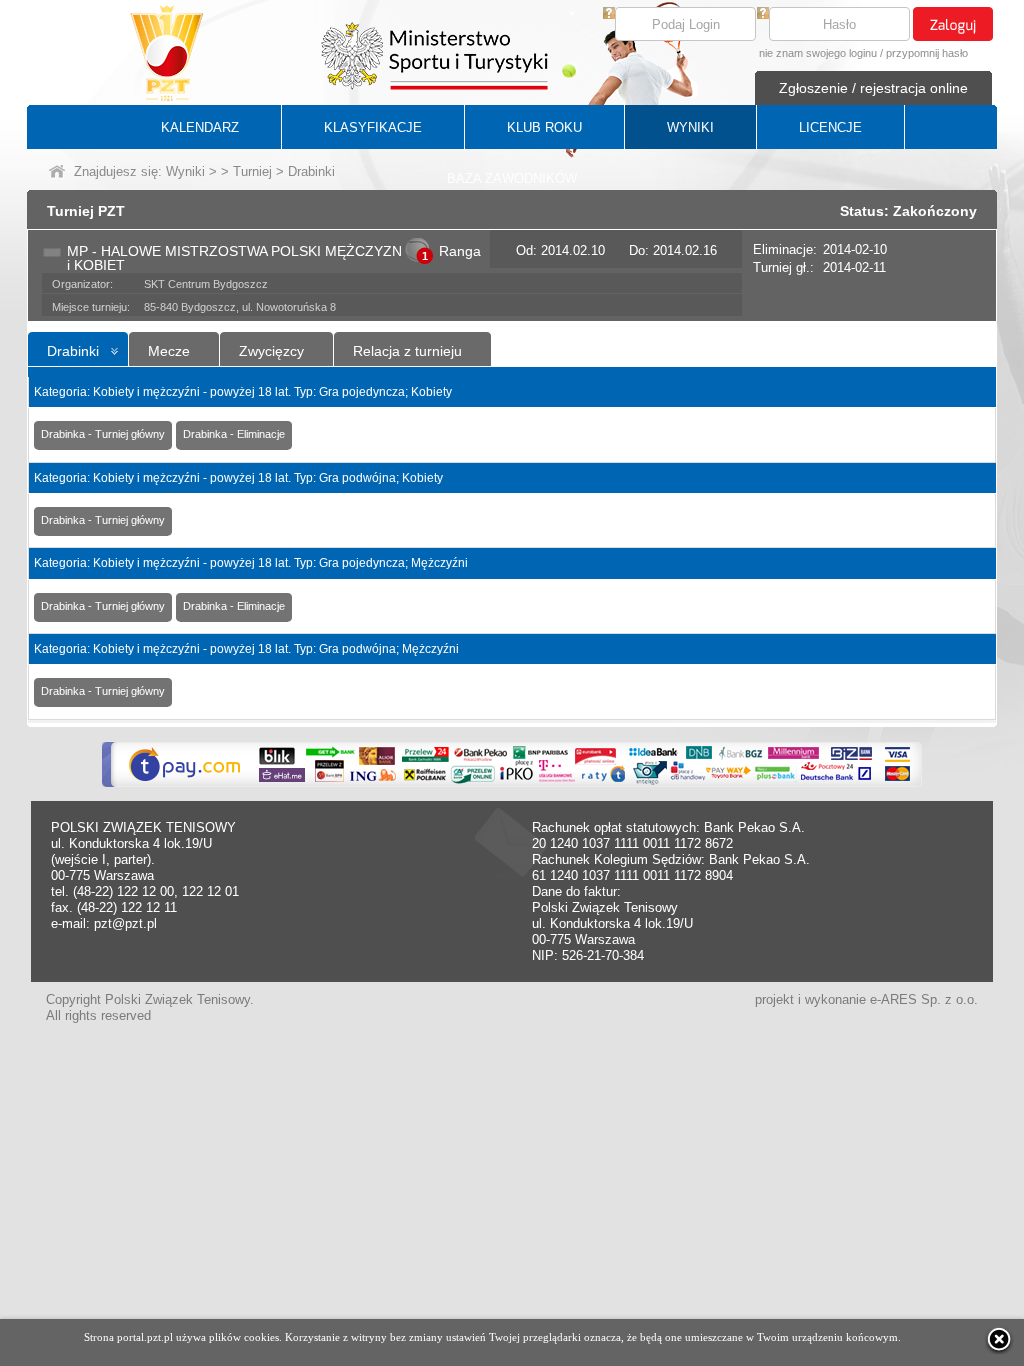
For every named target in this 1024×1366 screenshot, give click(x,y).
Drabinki (73, 351)
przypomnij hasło (927, 53)
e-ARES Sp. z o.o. (924, 999)
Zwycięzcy (271, 351)
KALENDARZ (200, 127)
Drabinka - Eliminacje (234, 434)
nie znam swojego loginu (818, 53)
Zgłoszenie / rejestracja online (873, 88)
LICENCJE (830, 127)
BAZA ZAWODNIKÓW (512, 178)
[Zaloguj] (953, 24)
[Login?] (609, 14)
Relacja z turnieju (407, 351)
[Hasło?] (763, 14)
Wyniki (185, 171)
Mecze (169, 351)
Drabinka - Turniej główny (103, 434)
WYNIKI (690, 127)
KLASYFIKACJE (373, 127)
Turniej (252, 171)
